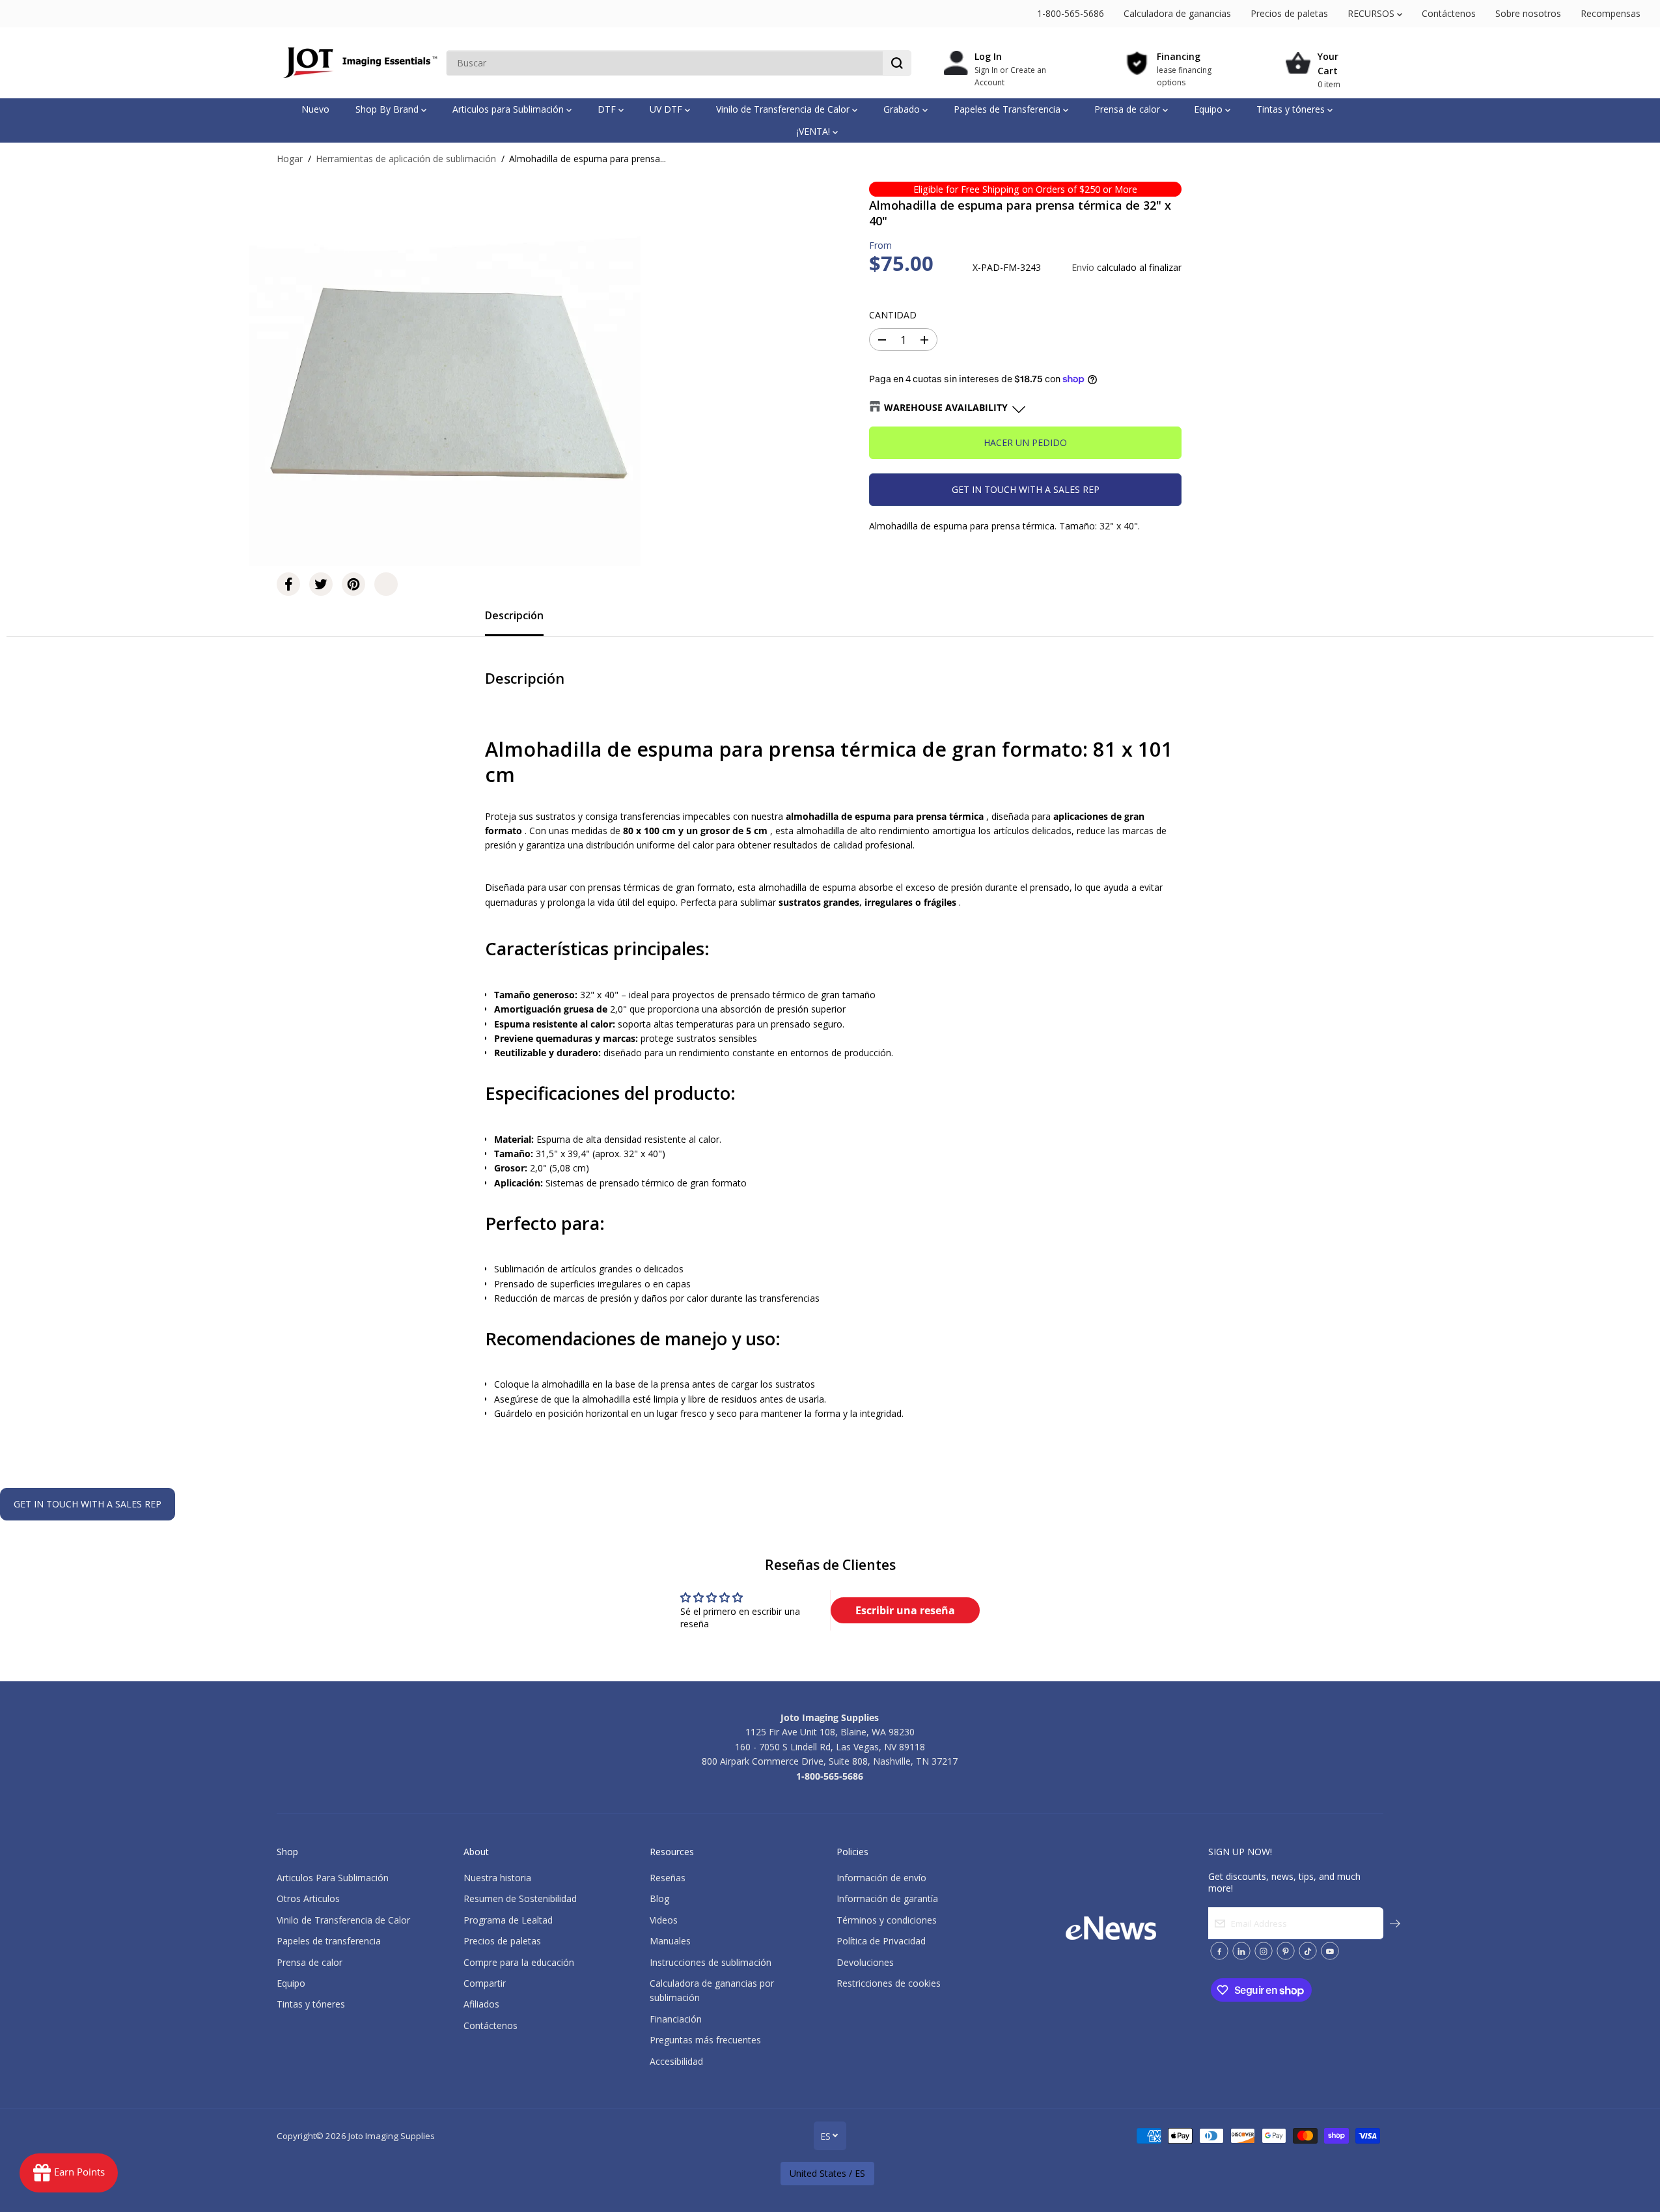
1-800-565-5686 (1071, 13)
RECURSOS (1372, 13)
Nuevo (315, 109)
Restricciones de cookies (889, 1983)
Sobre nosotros (1528, 13)
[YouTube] (1330, 1951)
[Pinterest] (353, 584)
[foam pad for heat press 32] (445, 371)
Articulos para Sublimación (509, 109)
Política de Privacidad (881, 1941)
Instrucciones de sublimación (711, 1962)
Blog (659, 1898)
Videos (664, 1920)
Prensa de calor (1128, 109)
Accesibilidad (676, 2061)
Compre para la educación (519, 1962)
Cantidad (893, 315)
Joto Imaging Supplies (392, 2136)
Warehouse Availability (946, 407)
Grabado (903, 109)
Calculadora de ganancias (1177, 13)
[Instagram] (1264, 1951)
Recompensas (1611, 13)
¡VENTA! (815, 131)
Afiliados (481, 2004)
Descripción (514, 615)
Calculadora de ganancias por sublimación (712, 1990)
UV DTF (667, 109)
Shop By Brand (388, 109)
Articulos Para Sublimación (333, 1878)
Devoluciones (865, 1962)
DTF (608, 109)
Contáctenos (1449, 13)
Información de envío (881, 1878)
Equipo (1210, 109)
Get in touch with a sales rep (1026, 489)
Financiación (676, 2019)
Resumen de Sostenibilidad (520, 1898)
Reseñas (668, 1878)
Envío (1083, 267)
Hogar (290, 159)
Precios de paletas (1289, 13)
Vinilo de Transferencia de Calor (784, 109)
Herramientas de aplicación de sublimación (406, 159)
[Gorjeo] (321, 584)
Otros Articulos (308, 1898)
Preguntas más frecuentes (705, 2040)
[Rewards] (69, 2173)
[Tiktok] (1308, 1951)
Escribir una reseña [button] (905, 1610)
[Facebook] (288, 584)
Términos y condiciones (887, 1920)
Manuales (670, 1941)
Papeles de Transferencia (1008, 109)
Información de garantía (887, 1898)
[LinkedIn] (1241, 1951)
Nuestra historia (497, 1878)
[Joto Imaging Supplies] (358, 63)
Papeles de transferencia (329, 1941)
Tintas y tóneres (1292, 109)
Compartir (485, 1983)
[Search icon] (897, 63)
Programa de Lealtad (508, 1920)
